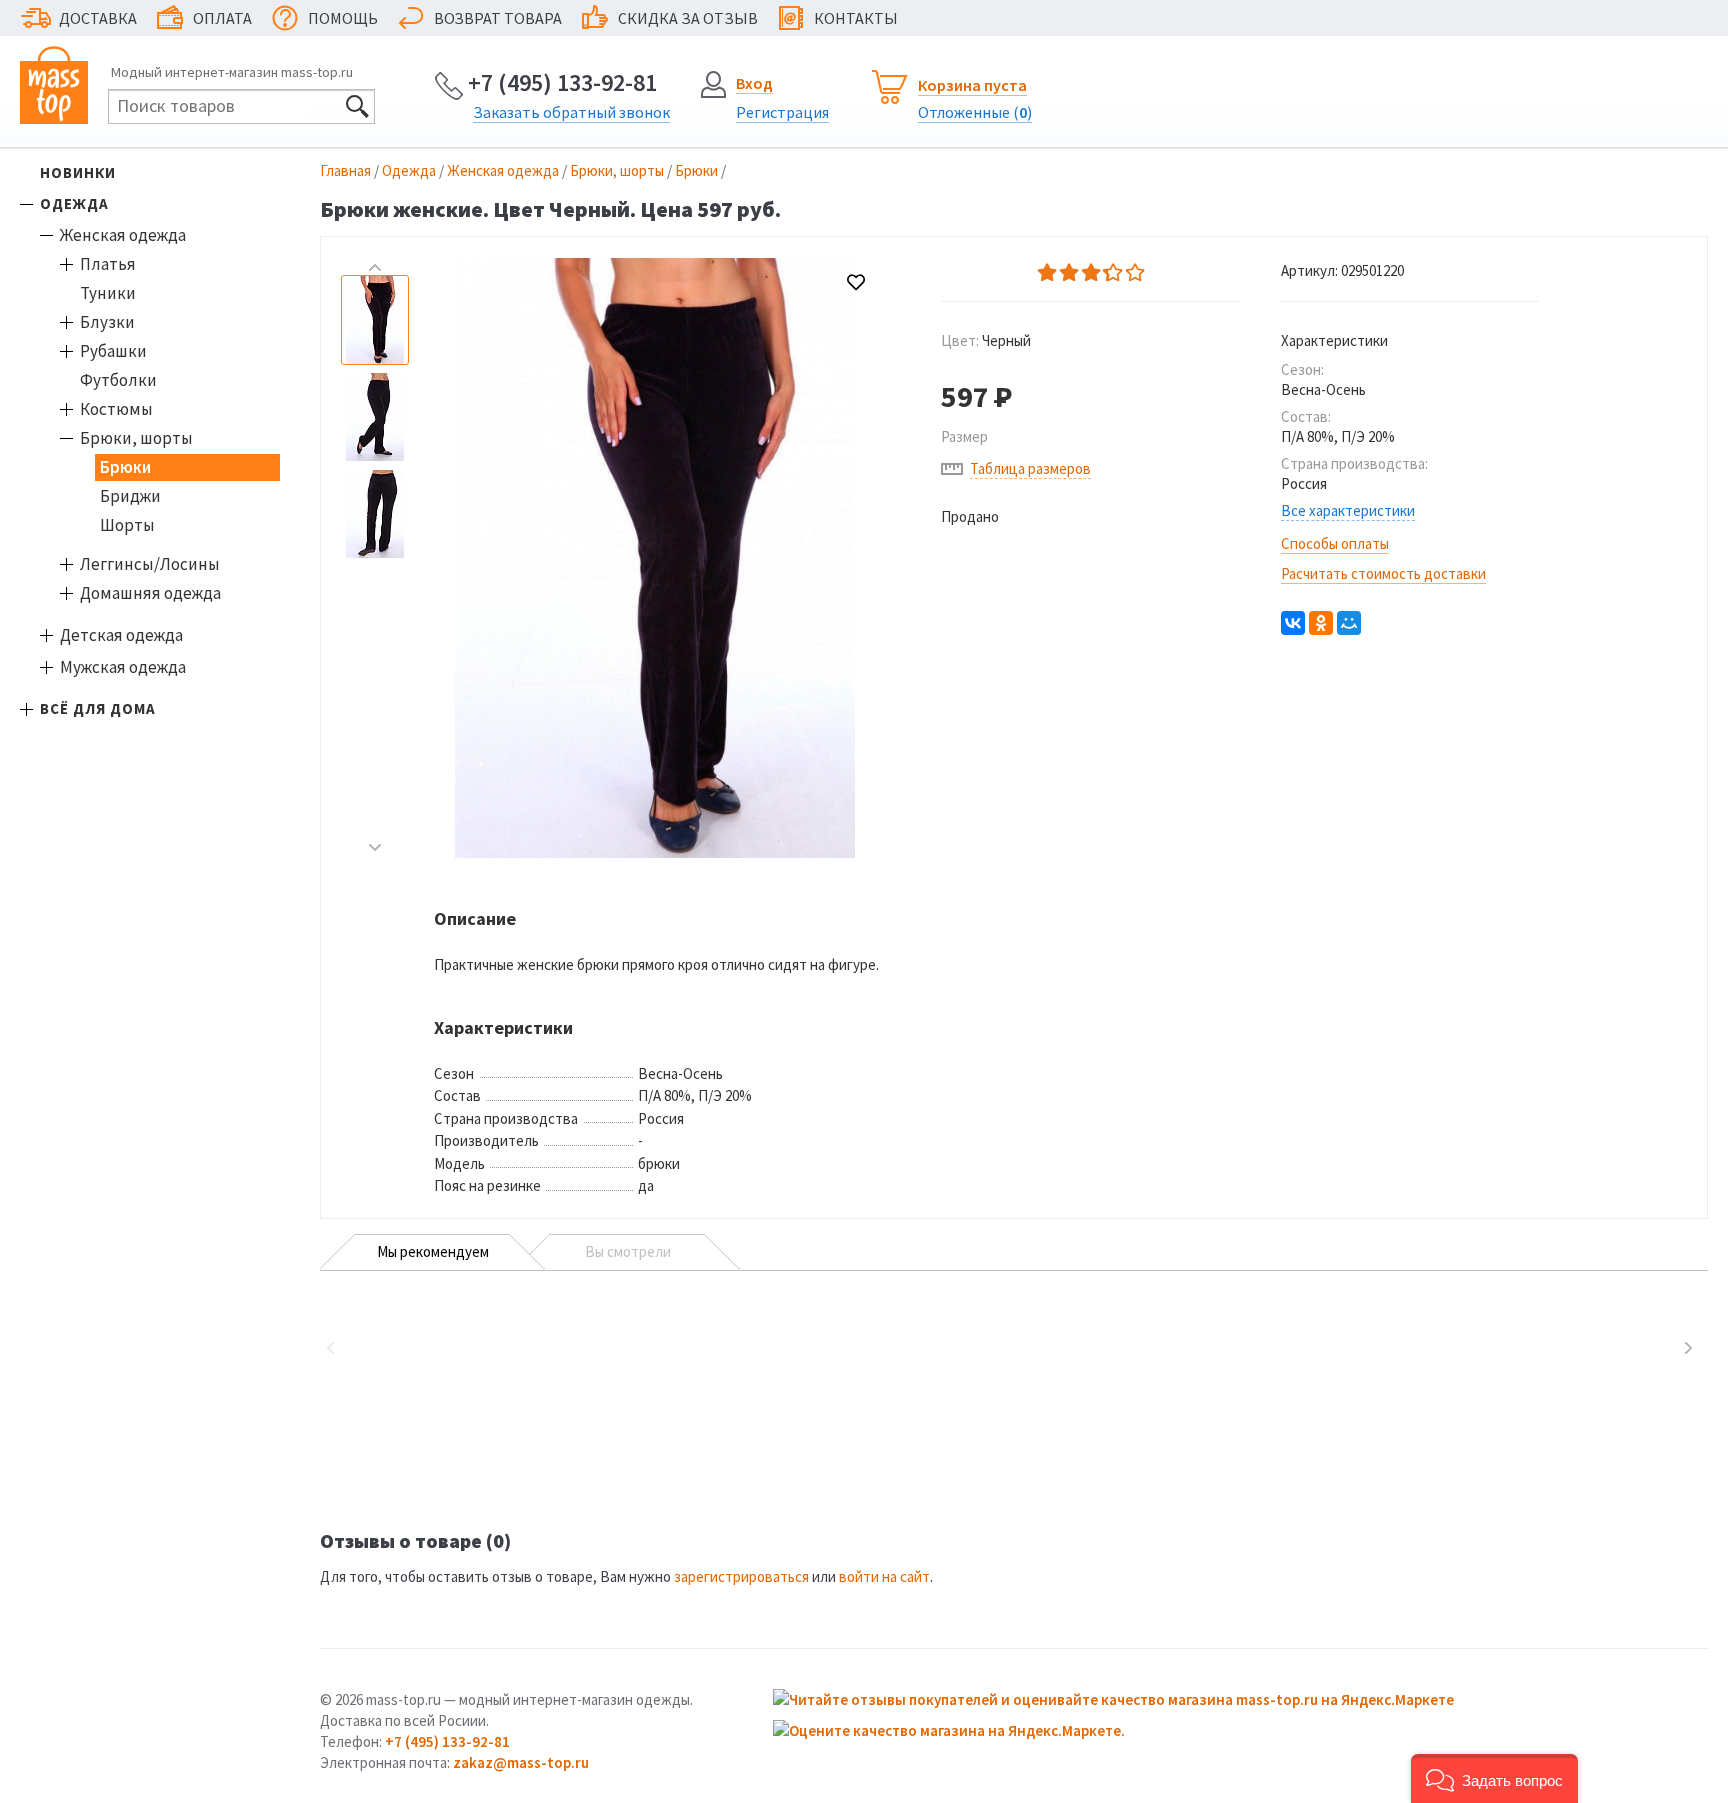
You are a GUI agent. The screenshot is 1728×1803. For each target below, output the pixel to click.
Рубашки (113, 351)
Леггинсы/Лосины (150, 564)
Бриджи (130, 496)
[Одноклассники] (1321, 623)
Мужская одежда (123, 667)
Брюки (125, 467)
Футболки (118, 380)
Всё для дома (98, 708)
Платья (108, 264)
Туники (108, 293)
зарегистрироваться (741, 1576)
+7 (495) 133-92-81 (562, 82)
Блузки (107, 322)
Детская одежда (121, 635)
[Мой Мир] (1349, 623)
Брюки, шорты (136, 438)
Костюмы (116, 409)
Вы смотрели (628, 1251)
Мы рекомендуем (433, 1251)
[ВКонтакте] (1293, 623)
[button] (1494, 1778)
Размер (964, 436)
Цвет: (986, 340)
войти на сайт (884, 1576)
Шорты (127, 525)
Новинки (78, 172)
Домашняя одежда (150, 593)
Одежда (74, 203)
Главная (345, 170)
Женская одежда (123, 235)
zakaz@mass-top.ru (521, 1762)
